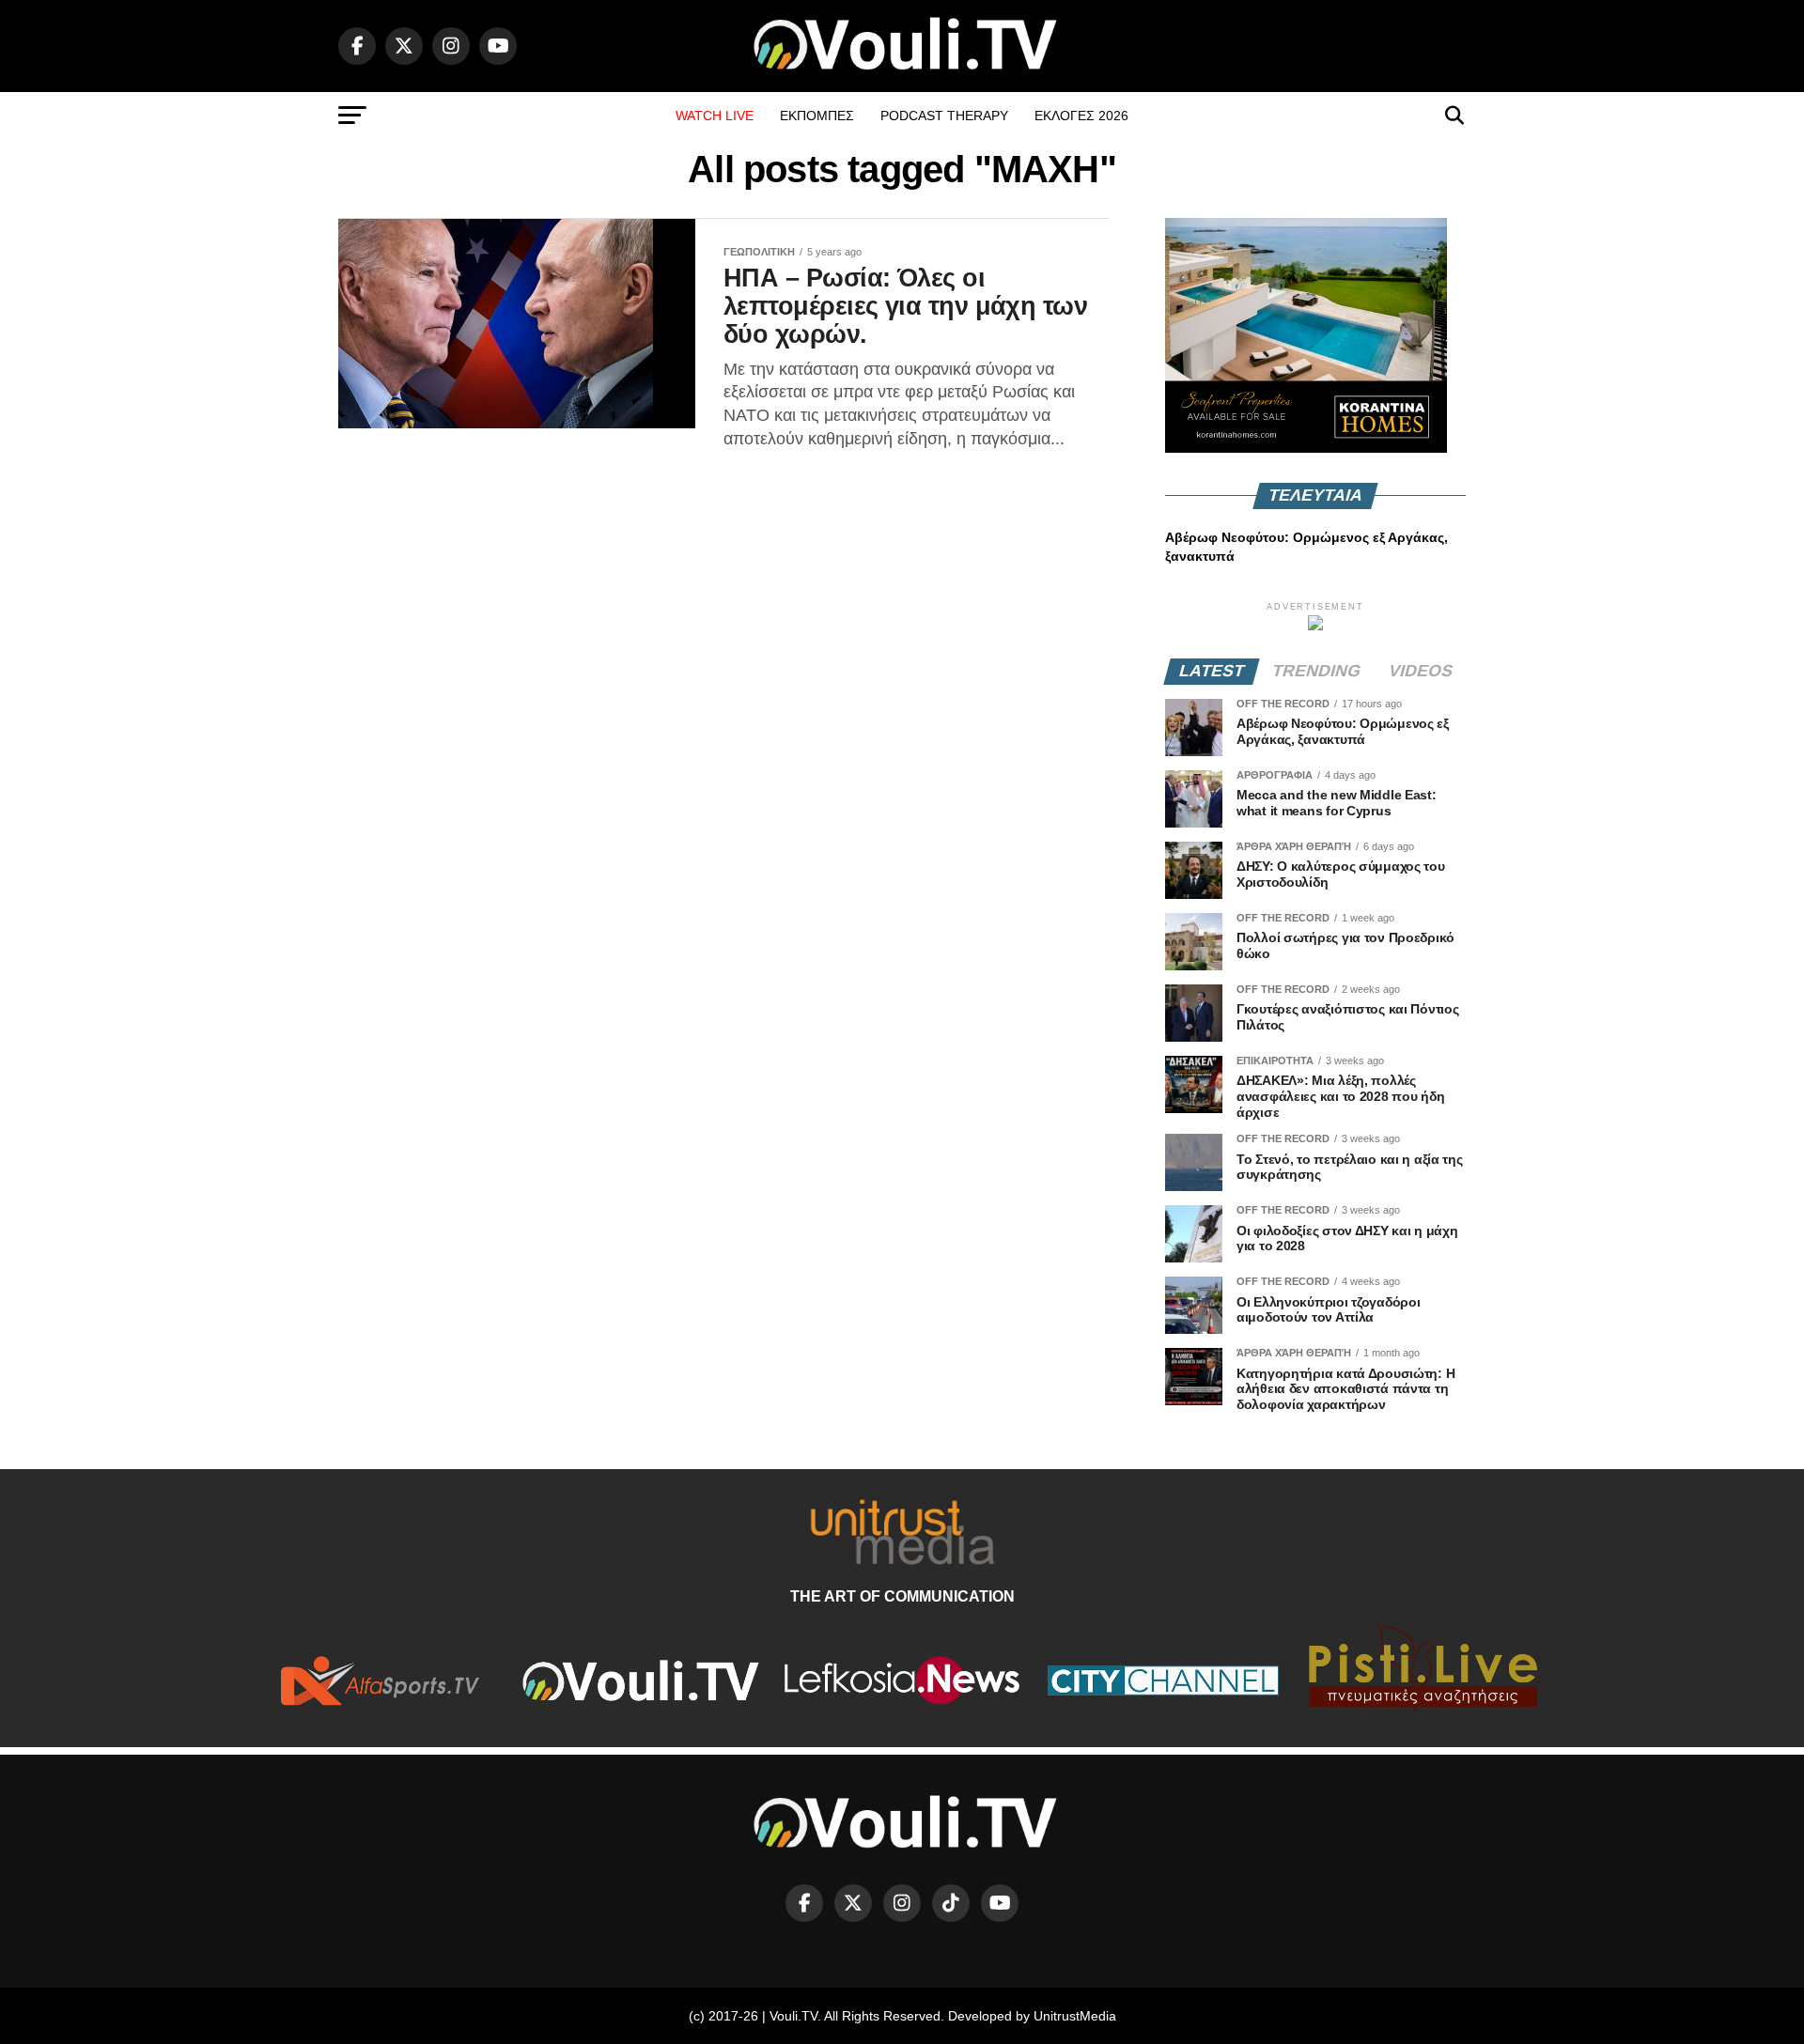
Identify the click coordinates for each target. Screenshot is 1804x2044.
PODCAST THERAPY (944, 116)
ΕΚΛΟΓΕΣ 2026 (1081, 116)
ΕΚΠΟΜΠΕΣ (817, 116)
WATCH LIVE (715, 116)
